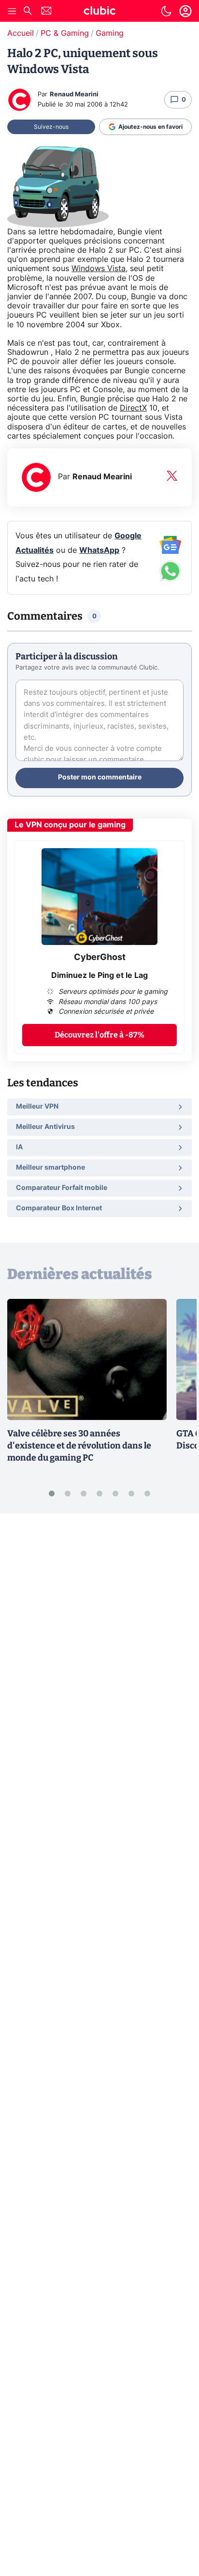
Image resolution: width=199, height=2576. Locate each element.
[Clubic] (99, 12)
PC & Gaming (65, 33)
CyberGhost (100, 958)
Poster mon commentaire (100, 777)
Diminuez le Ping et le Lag (99, 976)
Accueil (21, 33)
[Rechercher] (28, 12)
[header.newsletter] (46, 12)
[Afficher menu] (12, 11)
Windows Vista (99, 269)
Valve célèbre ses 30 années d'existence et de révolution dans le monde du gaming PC (79, 1446)
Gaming (110, 33)
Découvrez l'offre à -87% (99, 1035)
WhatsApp (99, 550)
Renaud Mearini (74, 95)
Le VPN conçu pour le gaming (70, 825)
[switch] (166, 11)
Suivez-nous (51, 127)
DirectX (133, 408)
